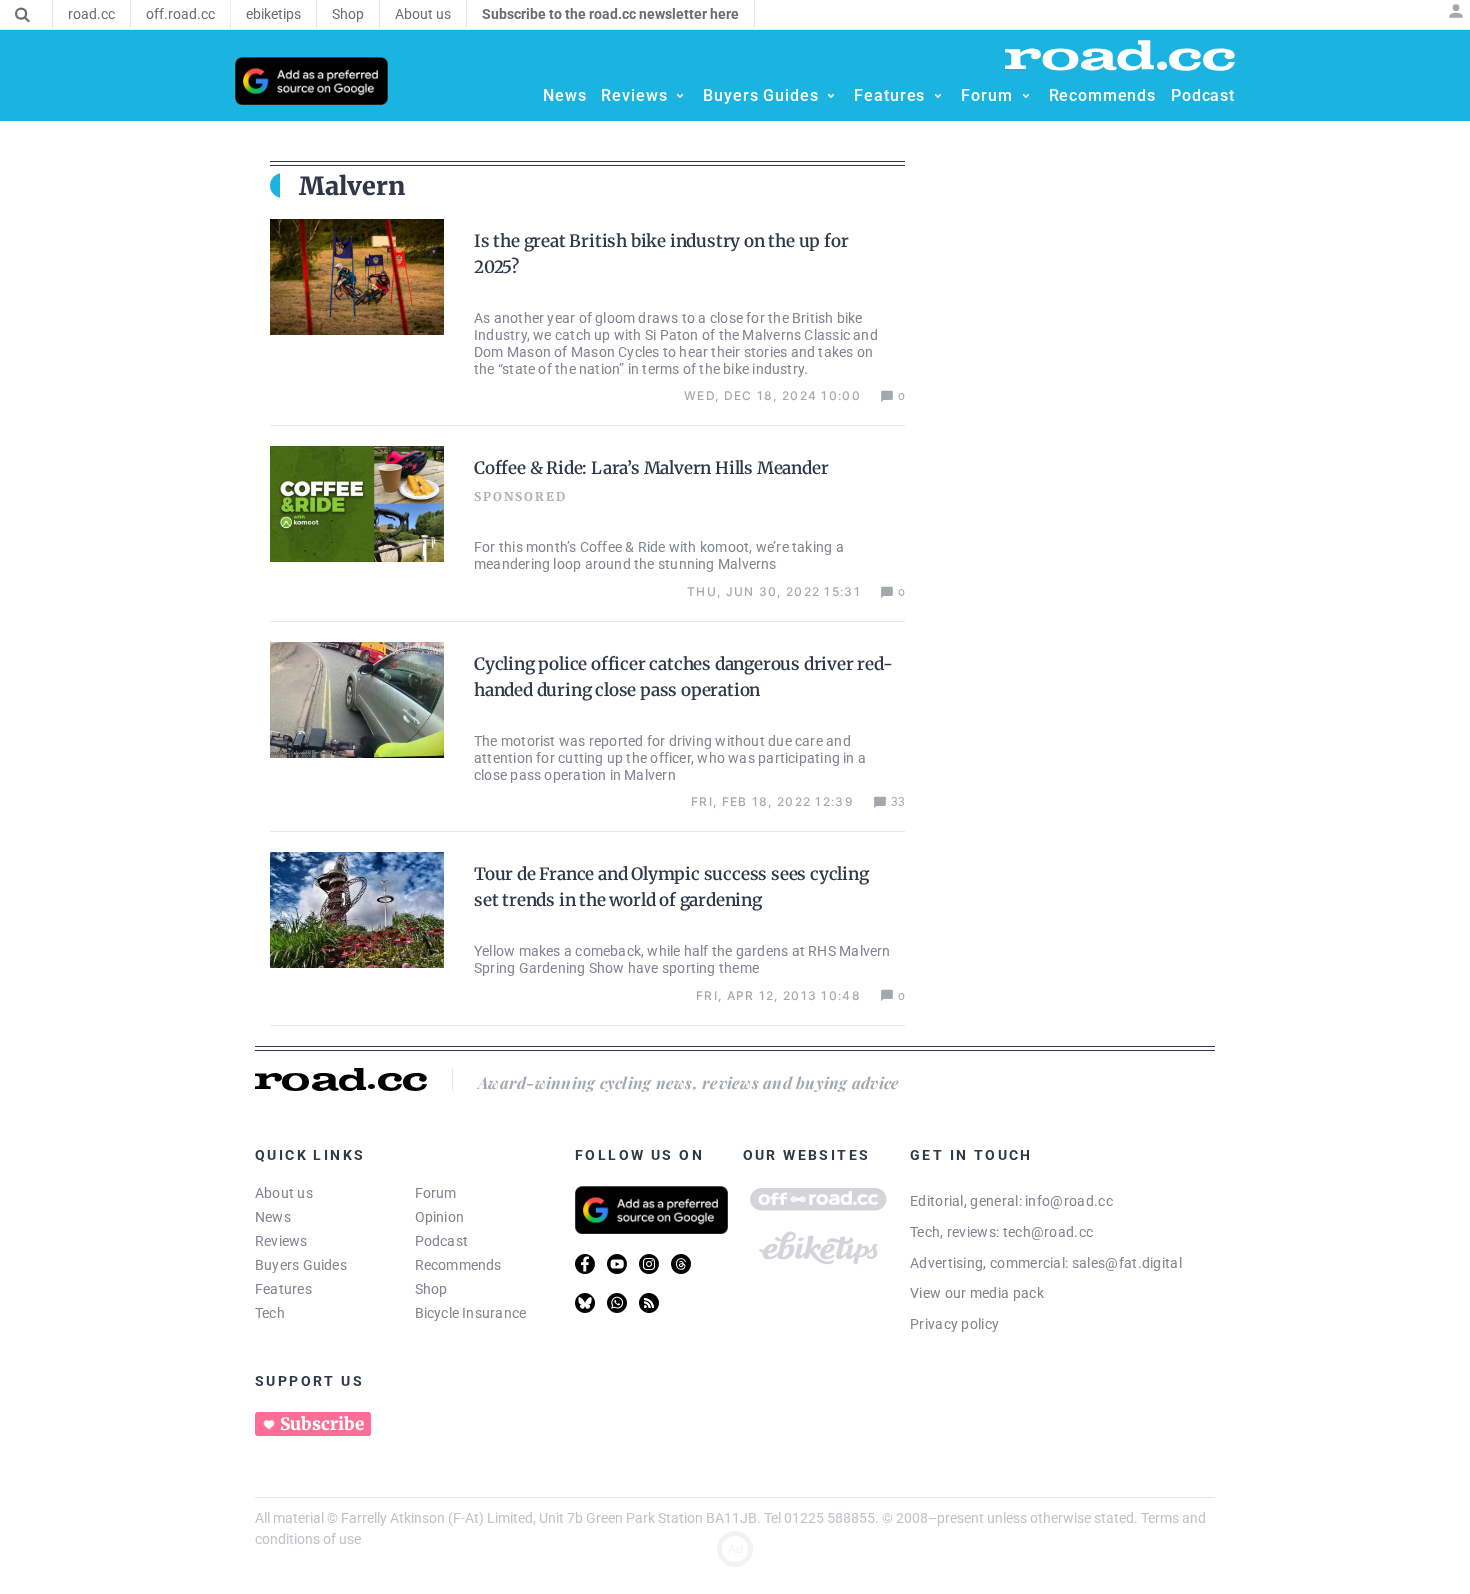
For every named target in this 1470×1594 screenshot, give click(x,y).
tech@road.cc (1048, 1232)
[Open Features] (938, 96)
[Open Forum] (1026, 96)
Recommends (458, 1265)
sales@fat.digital (1127, 1263)
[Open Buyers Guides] (831, 96)
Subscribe (322, 1424)
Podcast (442, 1241)
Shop (431, 1289)
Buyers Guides (301, 1265)
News (273, 1217)
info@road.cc (1069, 1201)
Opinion (440, 1217)
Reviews (281, 1241)
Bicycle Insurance (471, 1313)
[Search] (22, 15)
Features (283, 1289)
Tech (270, 1313)
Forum (436, 1193)
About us (284, 1193)
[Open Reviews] (680, 96)
